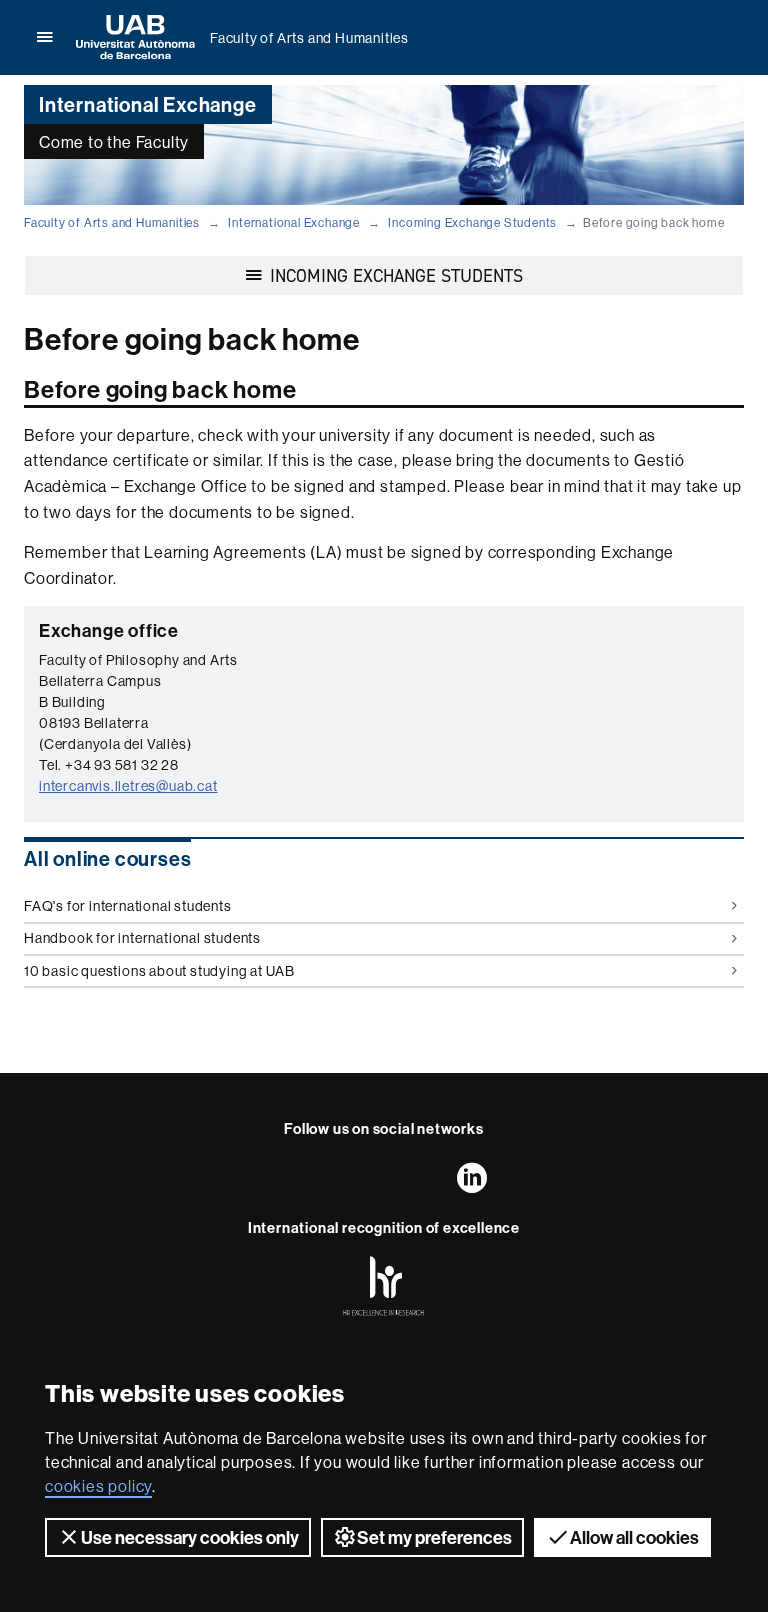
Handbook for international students (142, 938)
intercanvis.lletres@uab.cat (128, 786)
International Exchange (294, 222)
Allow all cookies (634, 1537)
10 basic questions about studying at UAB (159, 971)
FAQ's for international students (128, 906)
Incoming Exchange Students (472, 222)
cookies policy (98, 1486)
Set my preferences (434, 1537)
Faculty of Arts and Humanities (309, 38)
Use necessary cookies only (190, 1537)
